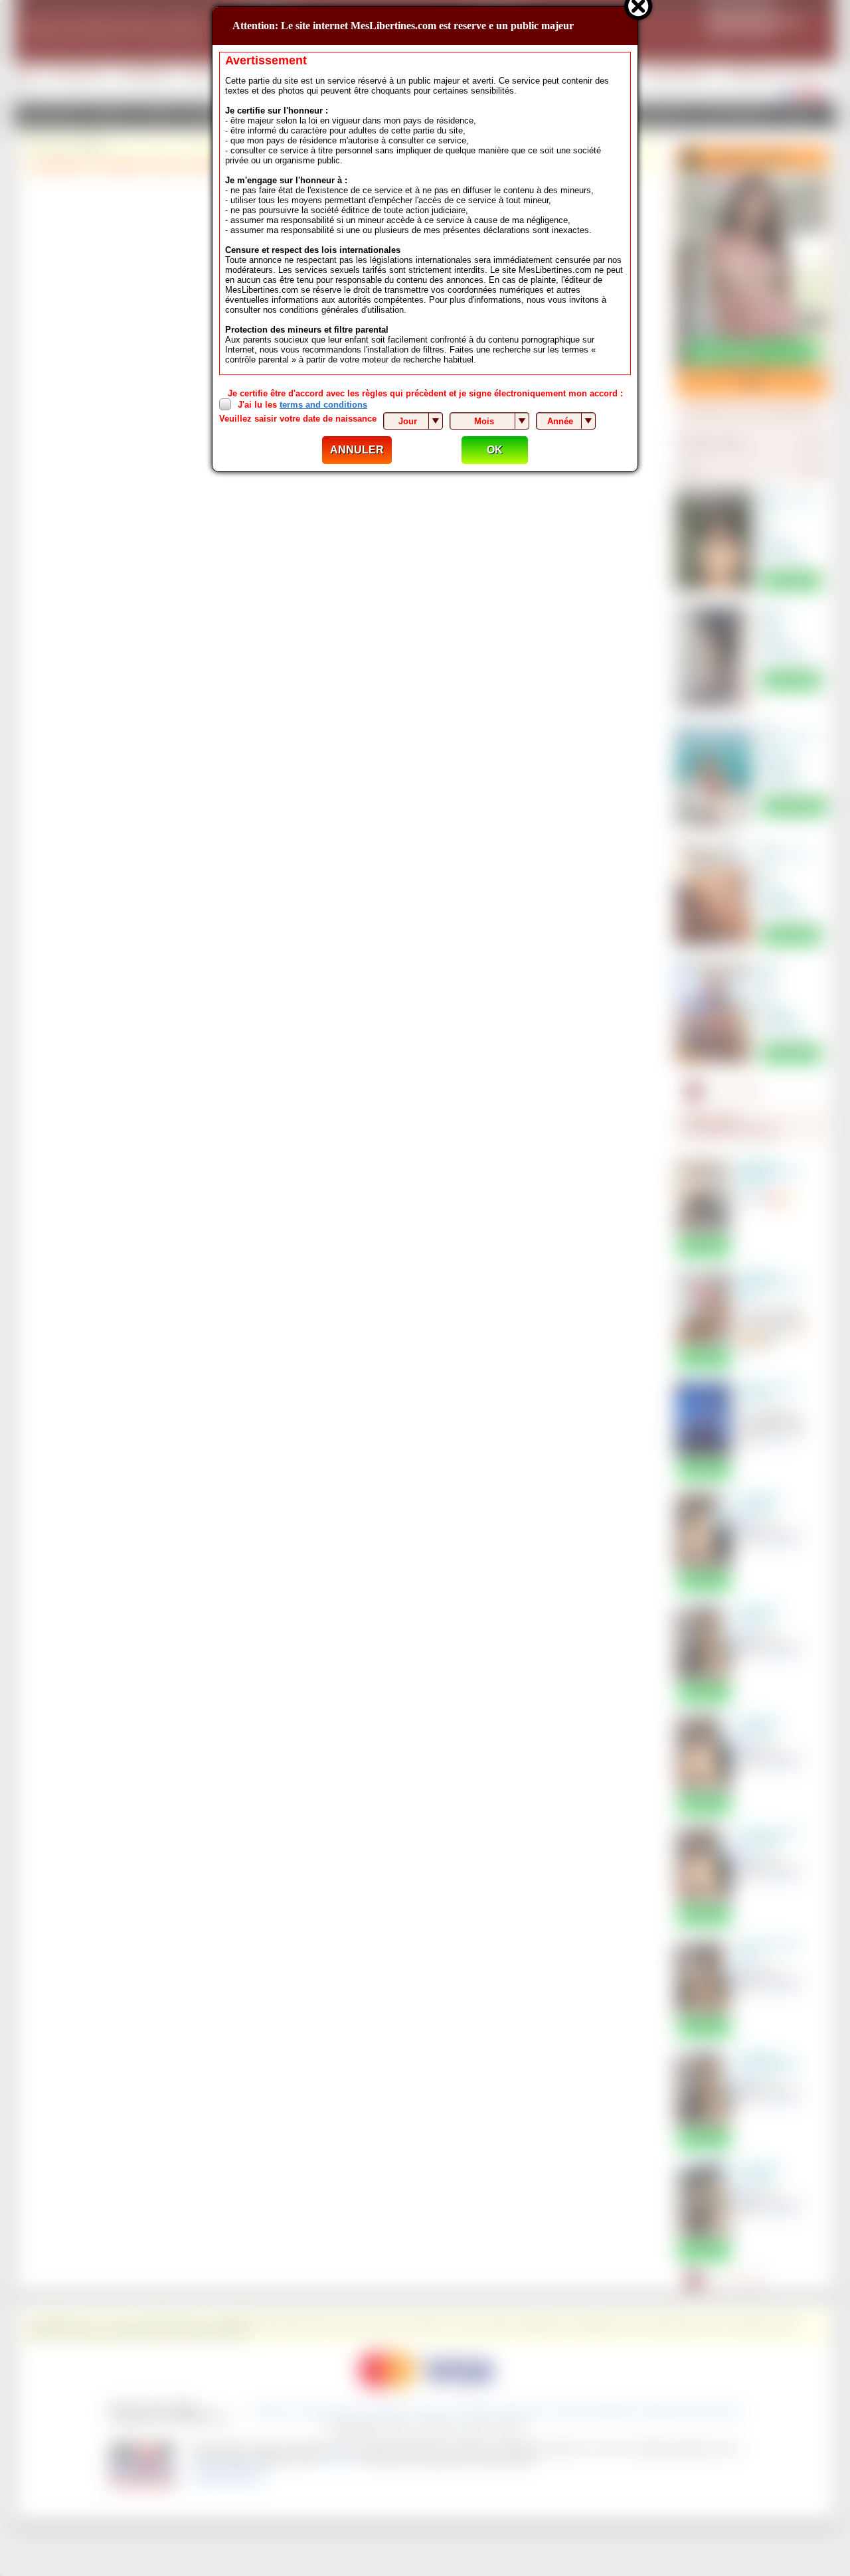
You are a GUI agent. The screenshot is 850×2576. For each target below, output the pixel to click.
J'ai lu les (302, 405)
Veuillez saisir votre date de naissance (298, 419)
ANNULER (357, 450)
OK (495, 450)
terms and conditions (323, 405)
